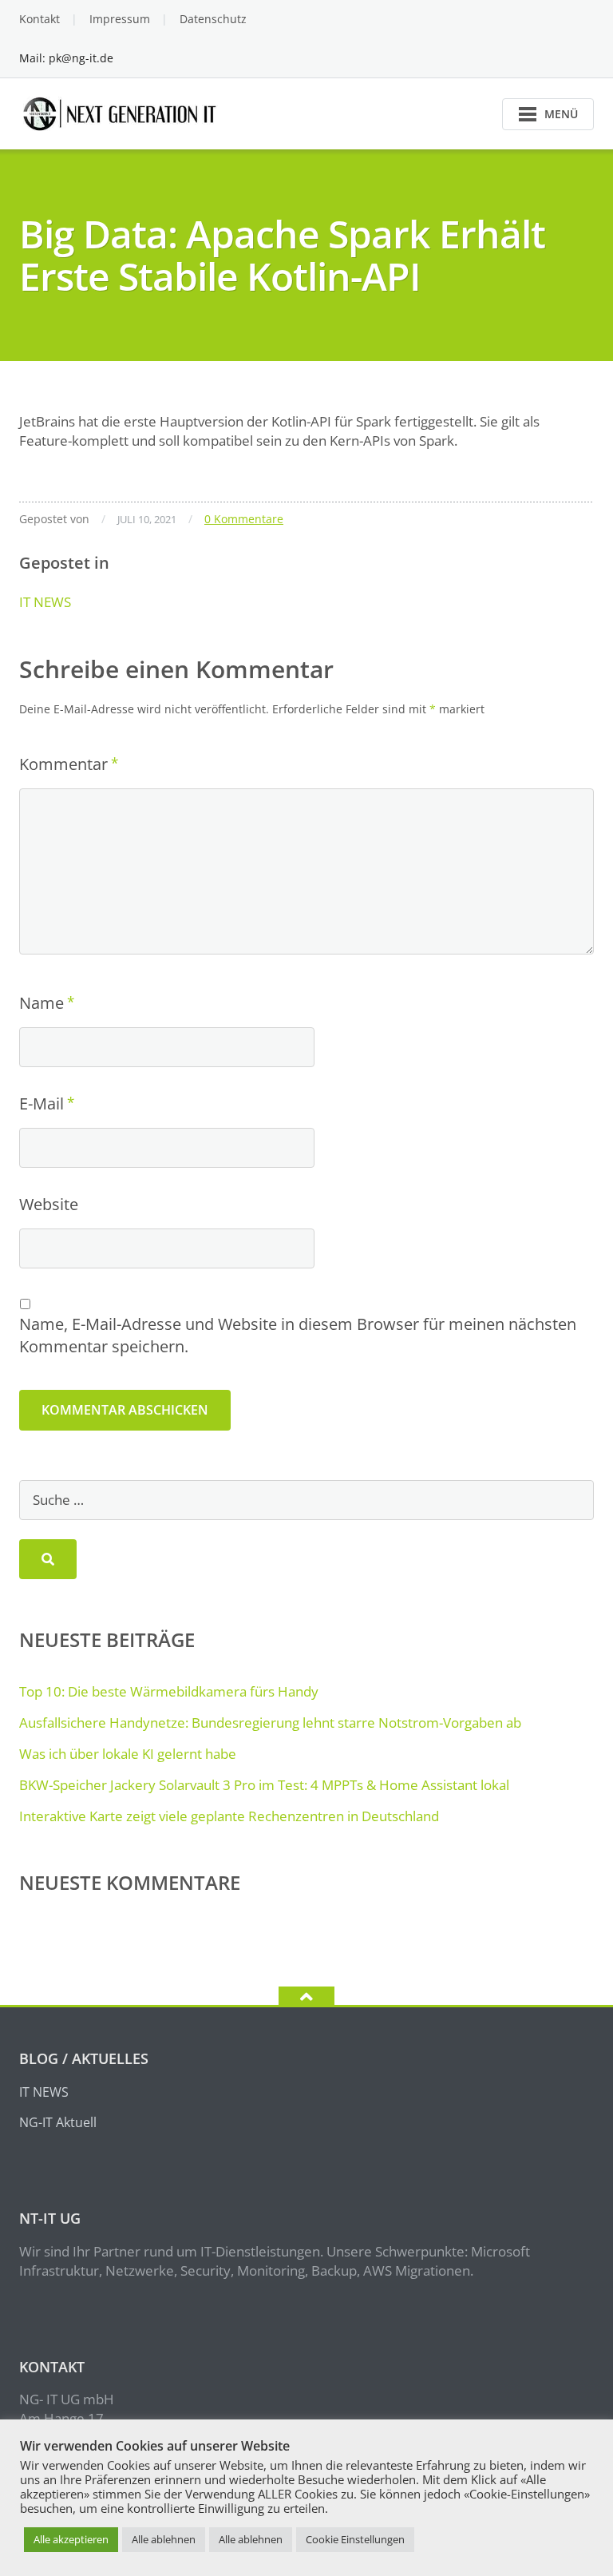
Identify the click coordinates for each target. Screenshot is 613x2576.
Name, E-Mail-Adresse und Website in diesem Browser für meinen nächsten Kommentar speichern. (298, 1335)
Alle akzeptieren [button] (71, 2539)
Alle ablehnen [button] (164, 2539)
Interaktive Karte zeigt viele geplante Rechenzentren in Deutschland (229, 1816)
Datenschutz (213, 19)
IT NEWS (45, 602)
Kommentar (63, 764)
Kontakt (40, 19)
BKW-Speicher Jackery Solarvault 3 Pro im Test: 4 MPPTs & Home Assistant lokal (264, 1785)
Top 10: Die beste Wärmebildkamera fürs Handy (169, 1691)
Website (49, 1204)
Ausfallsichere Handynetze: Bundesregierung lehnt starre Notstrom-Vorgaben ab (270, 1723)
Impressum (120, 19)
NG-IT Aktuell (58, 2122)
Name (42, 1003)
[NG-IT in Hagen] (122, 112)
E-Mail (42, 1103)
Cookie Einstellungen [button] (355, 2539)
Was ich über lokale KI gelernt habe (128, 1754)
